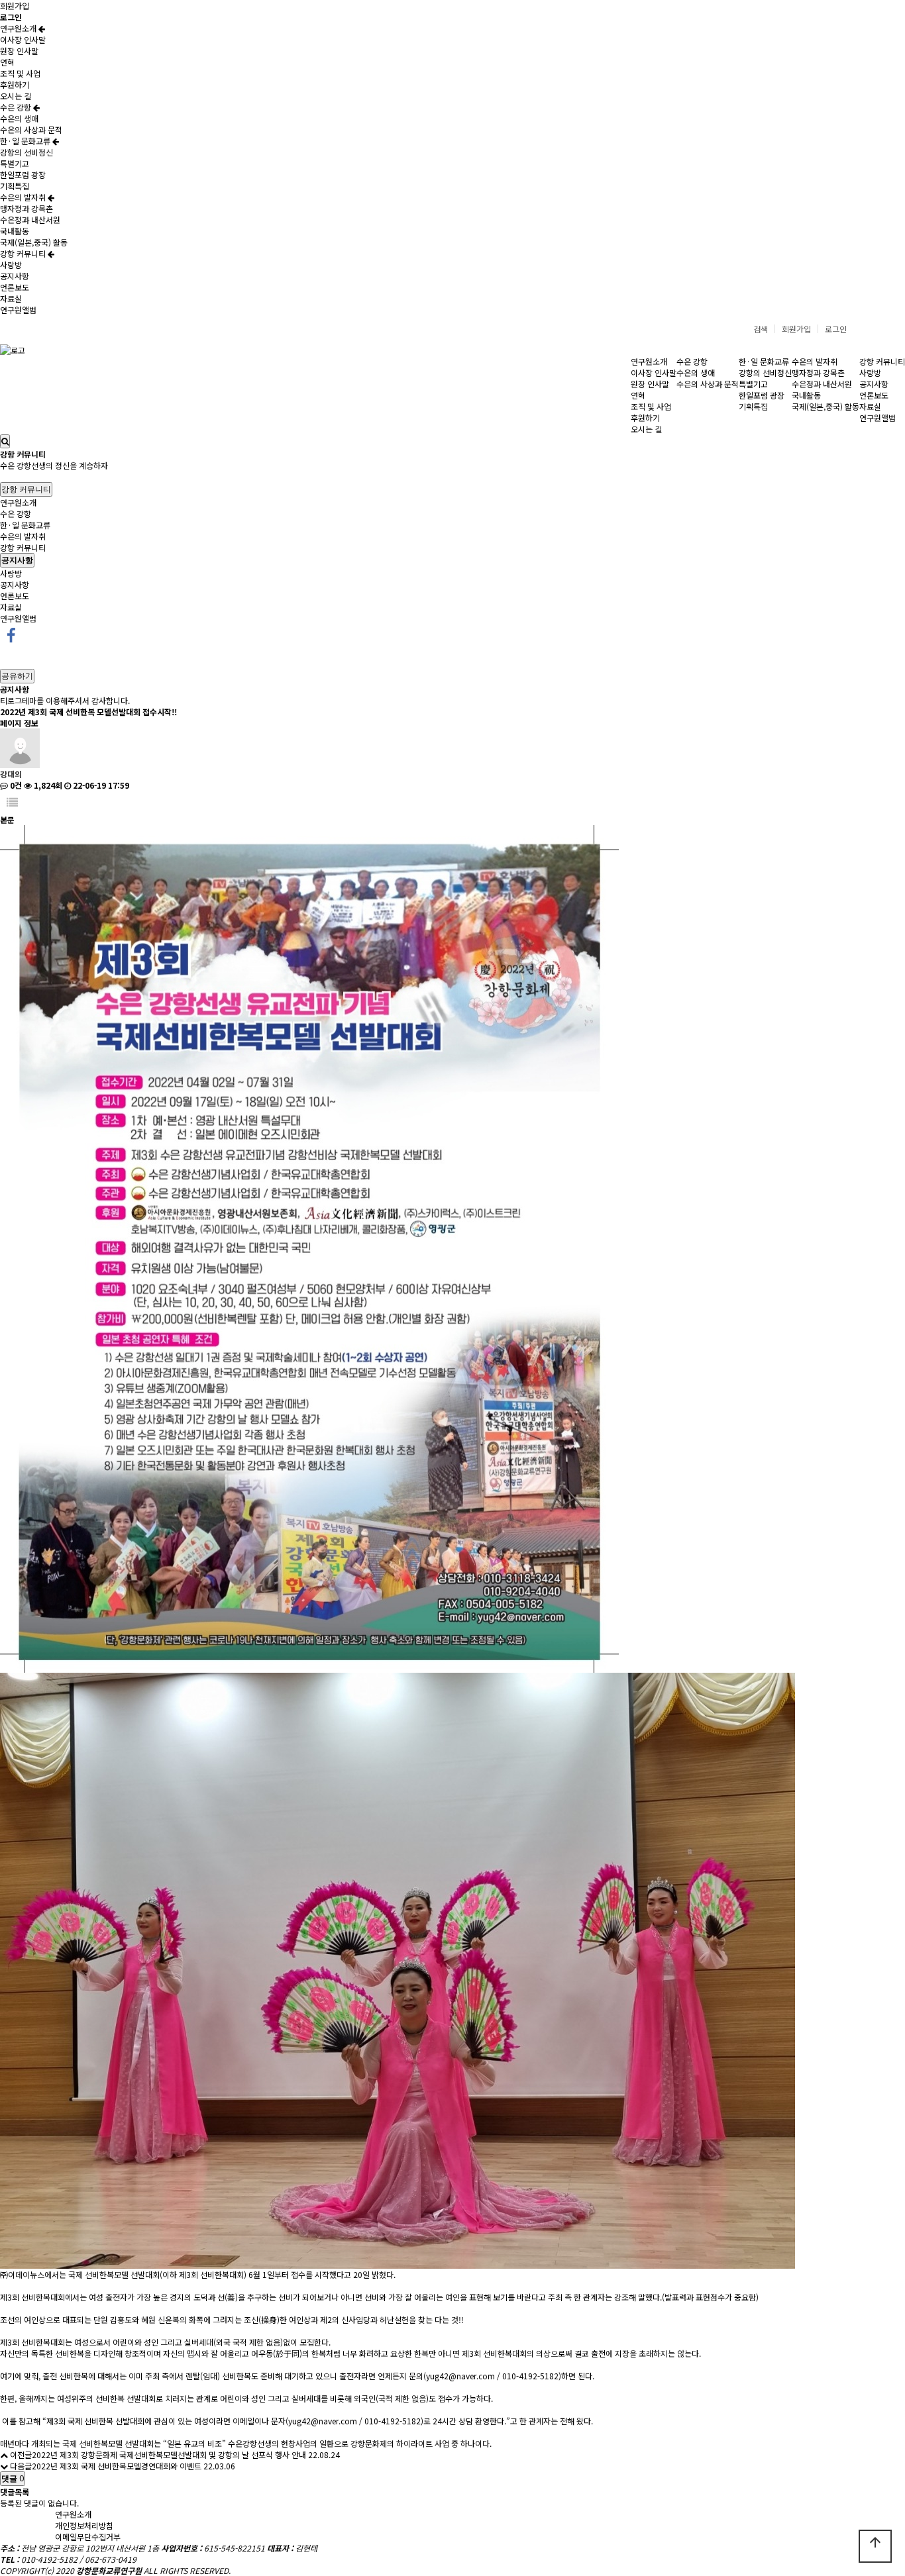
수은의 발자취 (24, 197)
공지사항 (15, 276)
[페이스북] (11, 634)
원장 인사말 (19, 51)
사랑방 (11, 265)
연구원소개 (19, 28)
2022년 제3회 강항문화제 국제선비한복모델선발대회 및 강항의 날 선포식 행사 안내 (169, 2454)
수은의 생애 (19, 118)
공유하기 (17, 676)
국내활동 (15, 231)
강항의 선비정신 (27, 152)
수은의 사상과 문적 (31, 129)
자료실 (11, 298)
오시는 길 (16, 96)
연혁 (7, 62)
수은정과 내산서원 (30, 220)
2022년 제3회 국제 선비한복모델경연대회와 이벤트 (117, 2466)
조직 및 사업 (20, 73)
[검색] (5, 441)
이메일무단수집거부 (88, 2537)
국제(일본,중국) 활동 (34, 242)
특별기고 (15, 163)
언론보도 (15, 287)
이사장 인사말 (23, 39)
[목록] (12, 802)
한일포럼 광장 (23, 174)
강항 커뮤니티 (24, 253)
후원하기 (15, 84)
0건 (15, 785)
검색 (761, 329)
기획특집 (15, 186)
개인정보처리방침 (84, 2525)
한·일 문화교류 (26, 141)
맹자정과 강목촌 (27, 208)
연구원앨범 (18, 310)
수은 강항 (17, 107)
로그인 (836, 329)
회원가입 (15, 6)
